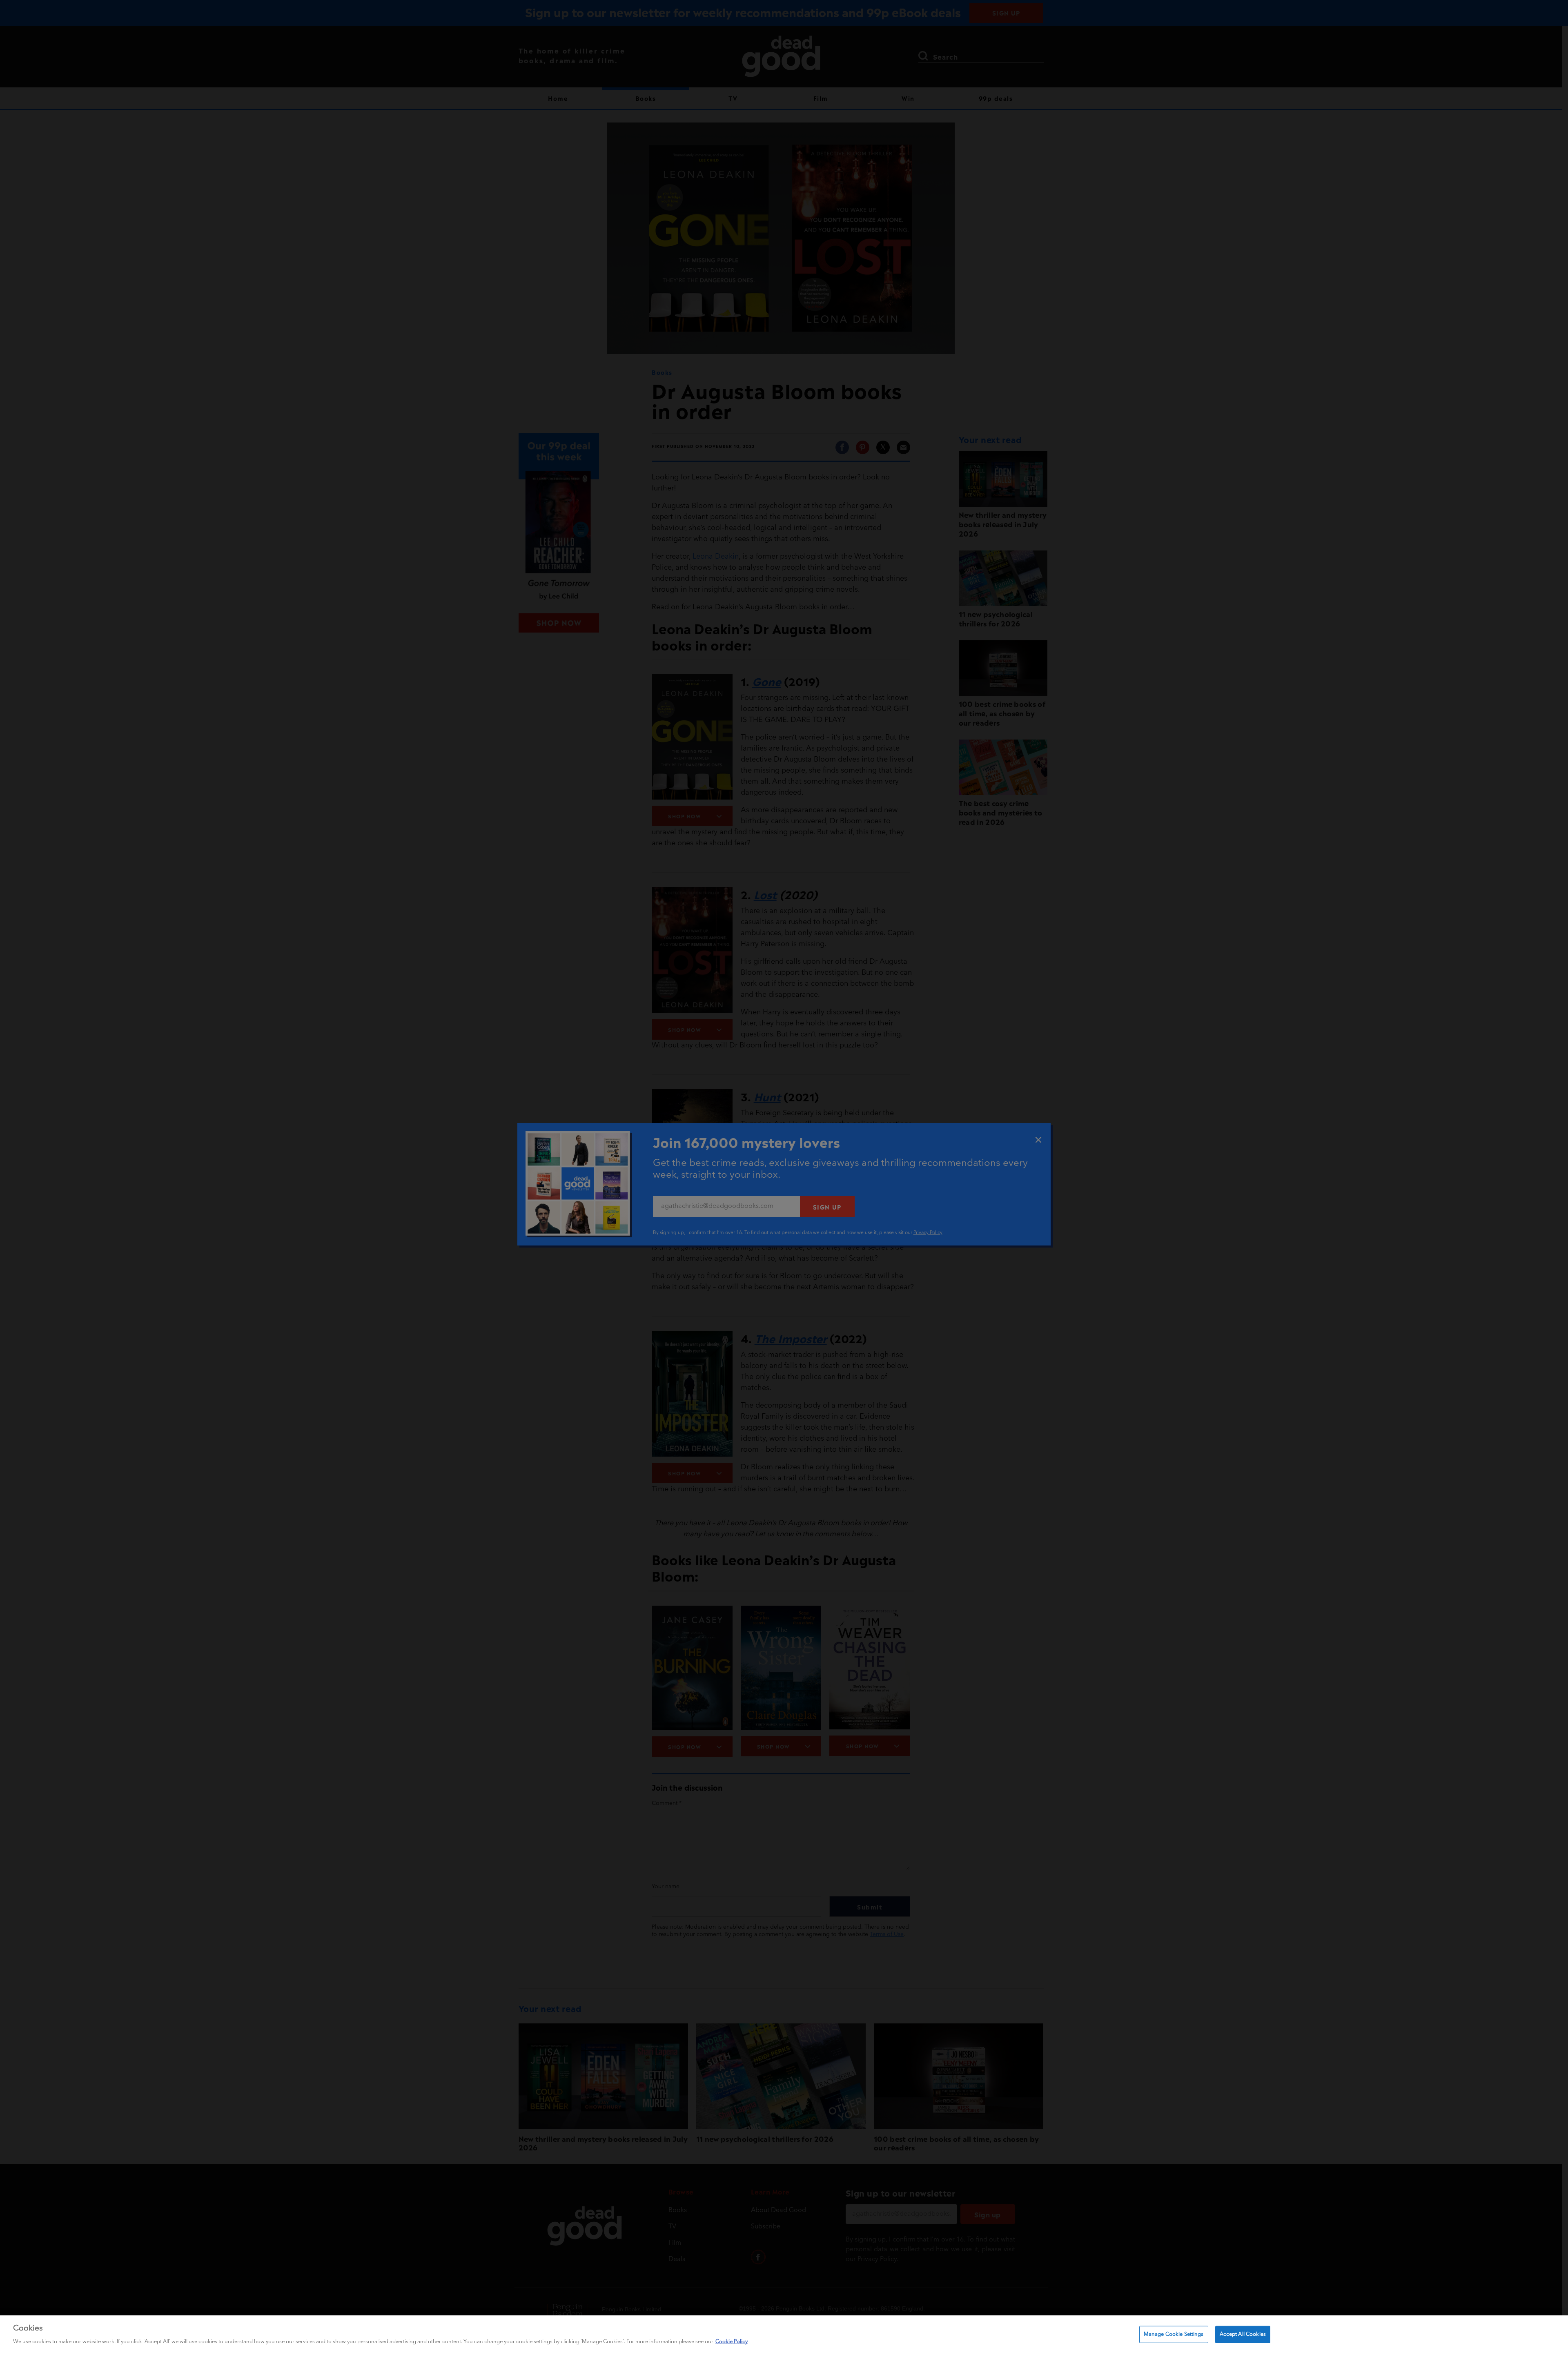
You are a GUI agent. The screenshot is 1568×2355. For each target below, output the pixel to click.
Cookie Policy (732, 2341)
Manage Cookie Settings (1174, 2334)
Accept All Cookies (1243, 2334)
